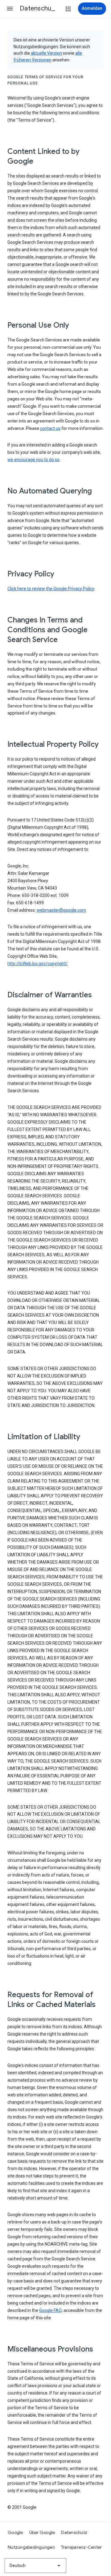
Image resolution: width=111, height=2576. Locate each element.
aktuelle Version (46, 53)
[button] (10, 9)
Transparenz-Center (82, 2547)
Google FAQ (50, 2310)
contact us (50, 428)
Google (15, 2532)
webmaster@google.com (61, 910)
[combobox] (35, 2566)
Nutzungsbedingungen (31, 2547)
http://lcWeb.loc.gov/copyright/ (37, 964)
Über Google (42, 2532)
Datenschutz (74, 2532)
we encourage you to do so (33, 460)
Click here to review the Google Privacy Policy (51, 589)
